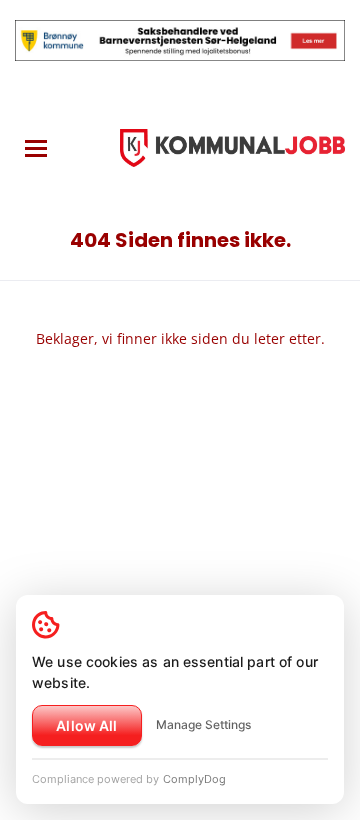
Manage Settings (203, 724)
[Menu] (36, 148)
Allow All (86, 725)
